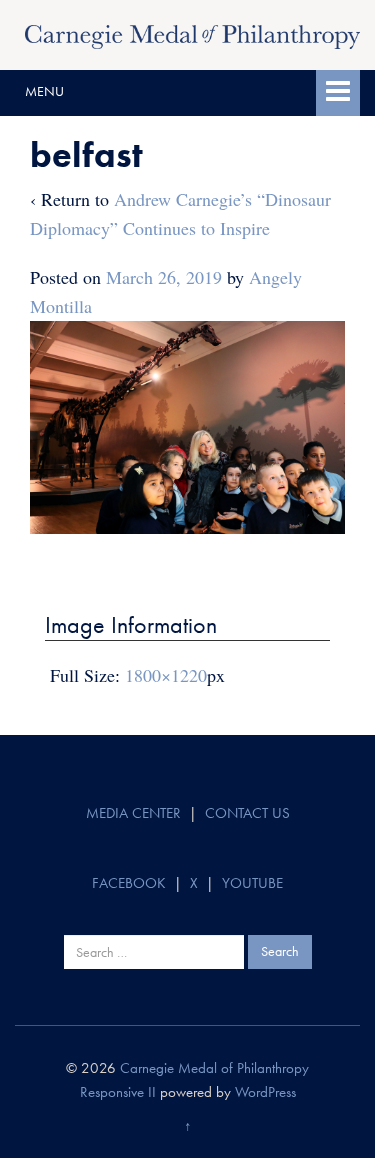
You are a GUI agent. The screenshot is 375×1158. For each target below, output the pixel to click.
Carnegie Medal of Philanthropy (214, 1068)
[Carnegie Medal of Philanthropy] (192, 34)
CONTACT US (247, 813)
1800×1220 (166, 675)
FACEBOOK (129, 883)
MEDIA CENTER (133, 813)
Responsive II (118, 1092)
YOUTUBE (252, 883)
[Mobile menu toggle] (338, 93)
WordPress (265, 1092)
